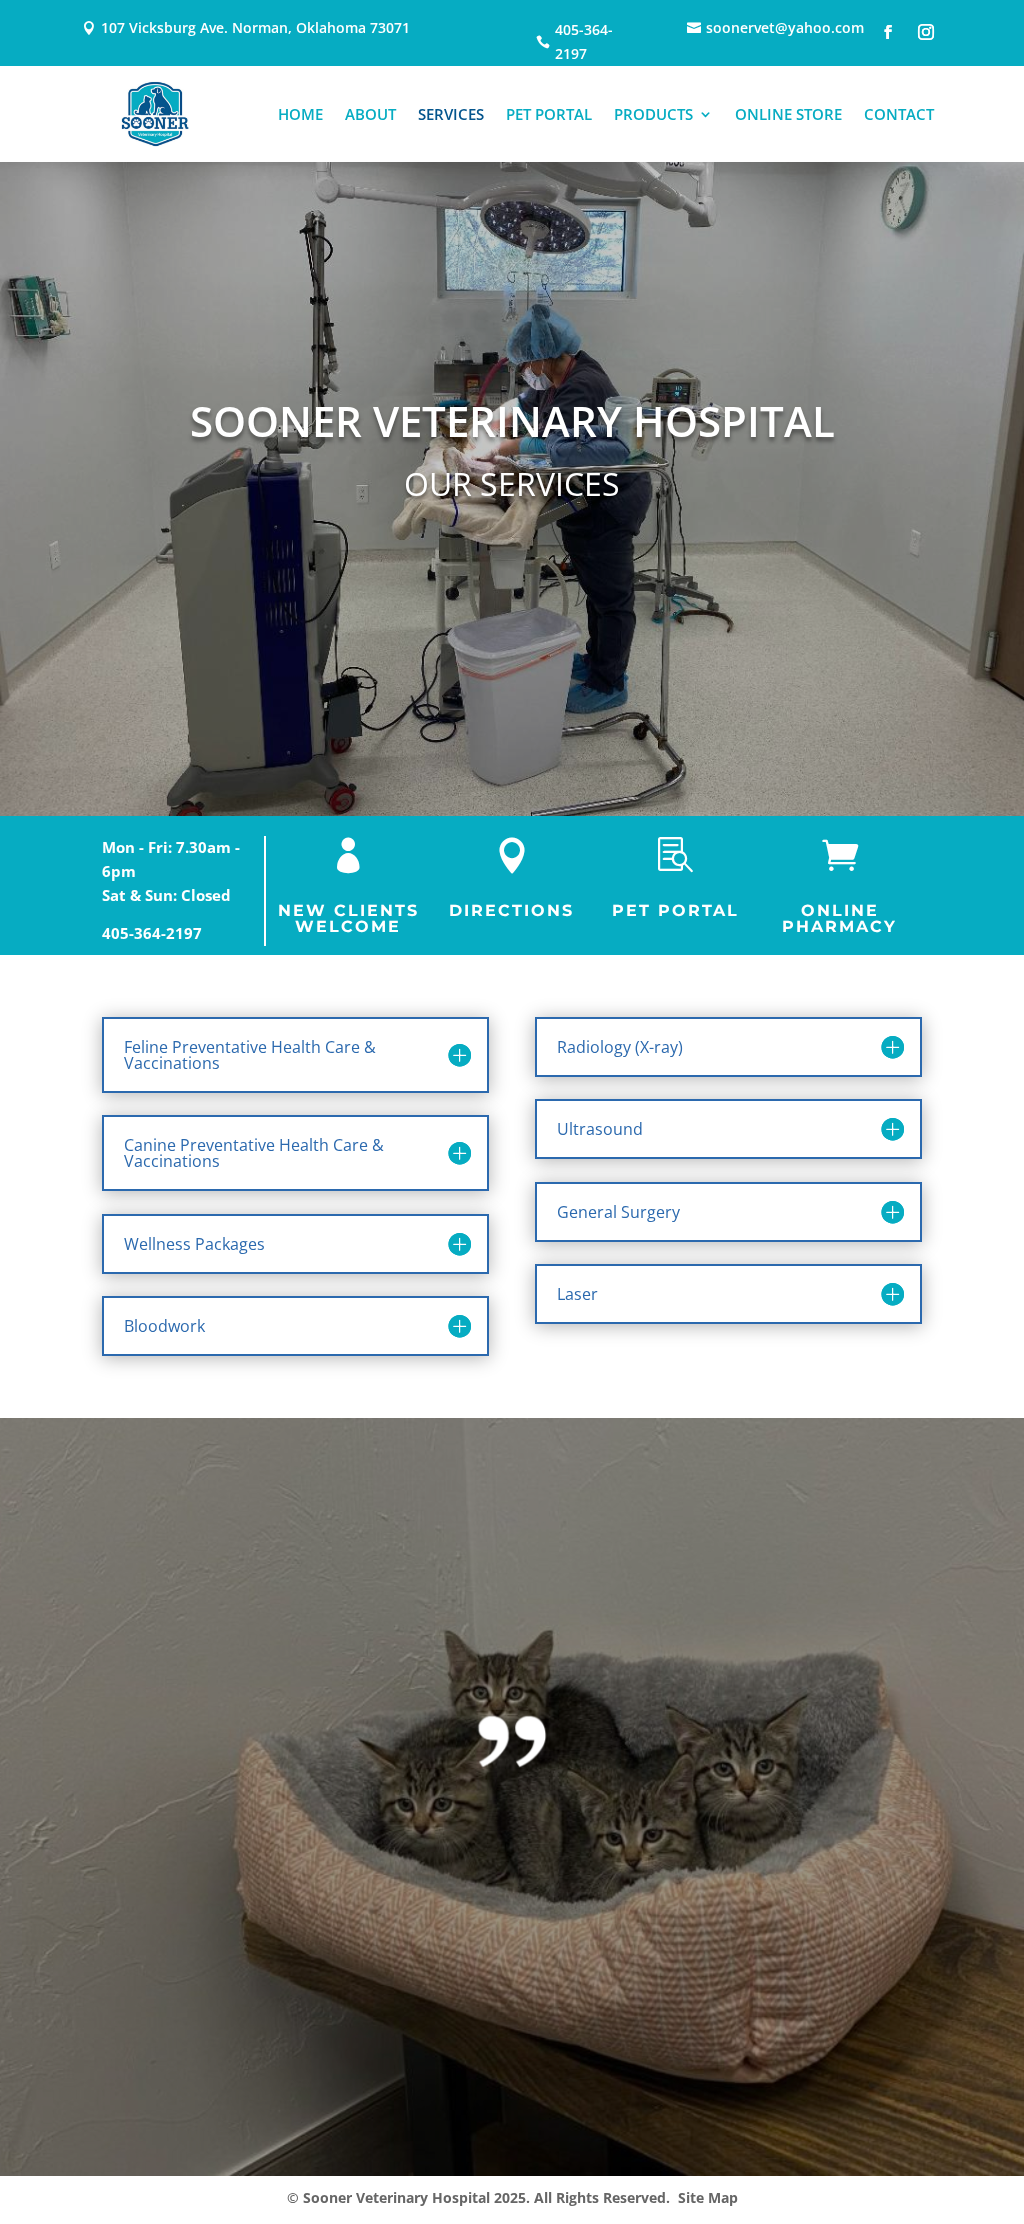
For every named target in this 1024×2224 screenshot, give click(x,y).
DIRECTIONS (511, 910)
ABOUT (370, 114)
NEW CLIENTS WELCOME (348, 918)
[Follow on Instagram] (926, 32)
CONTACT (899, 114)
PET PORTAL (549, 114)
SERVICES (451, 114)
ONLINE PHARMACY (839, 918)
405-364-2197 (152, 933)
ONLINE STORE (788, 114)
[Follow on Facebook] (888, 32)
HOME (300, 114)
